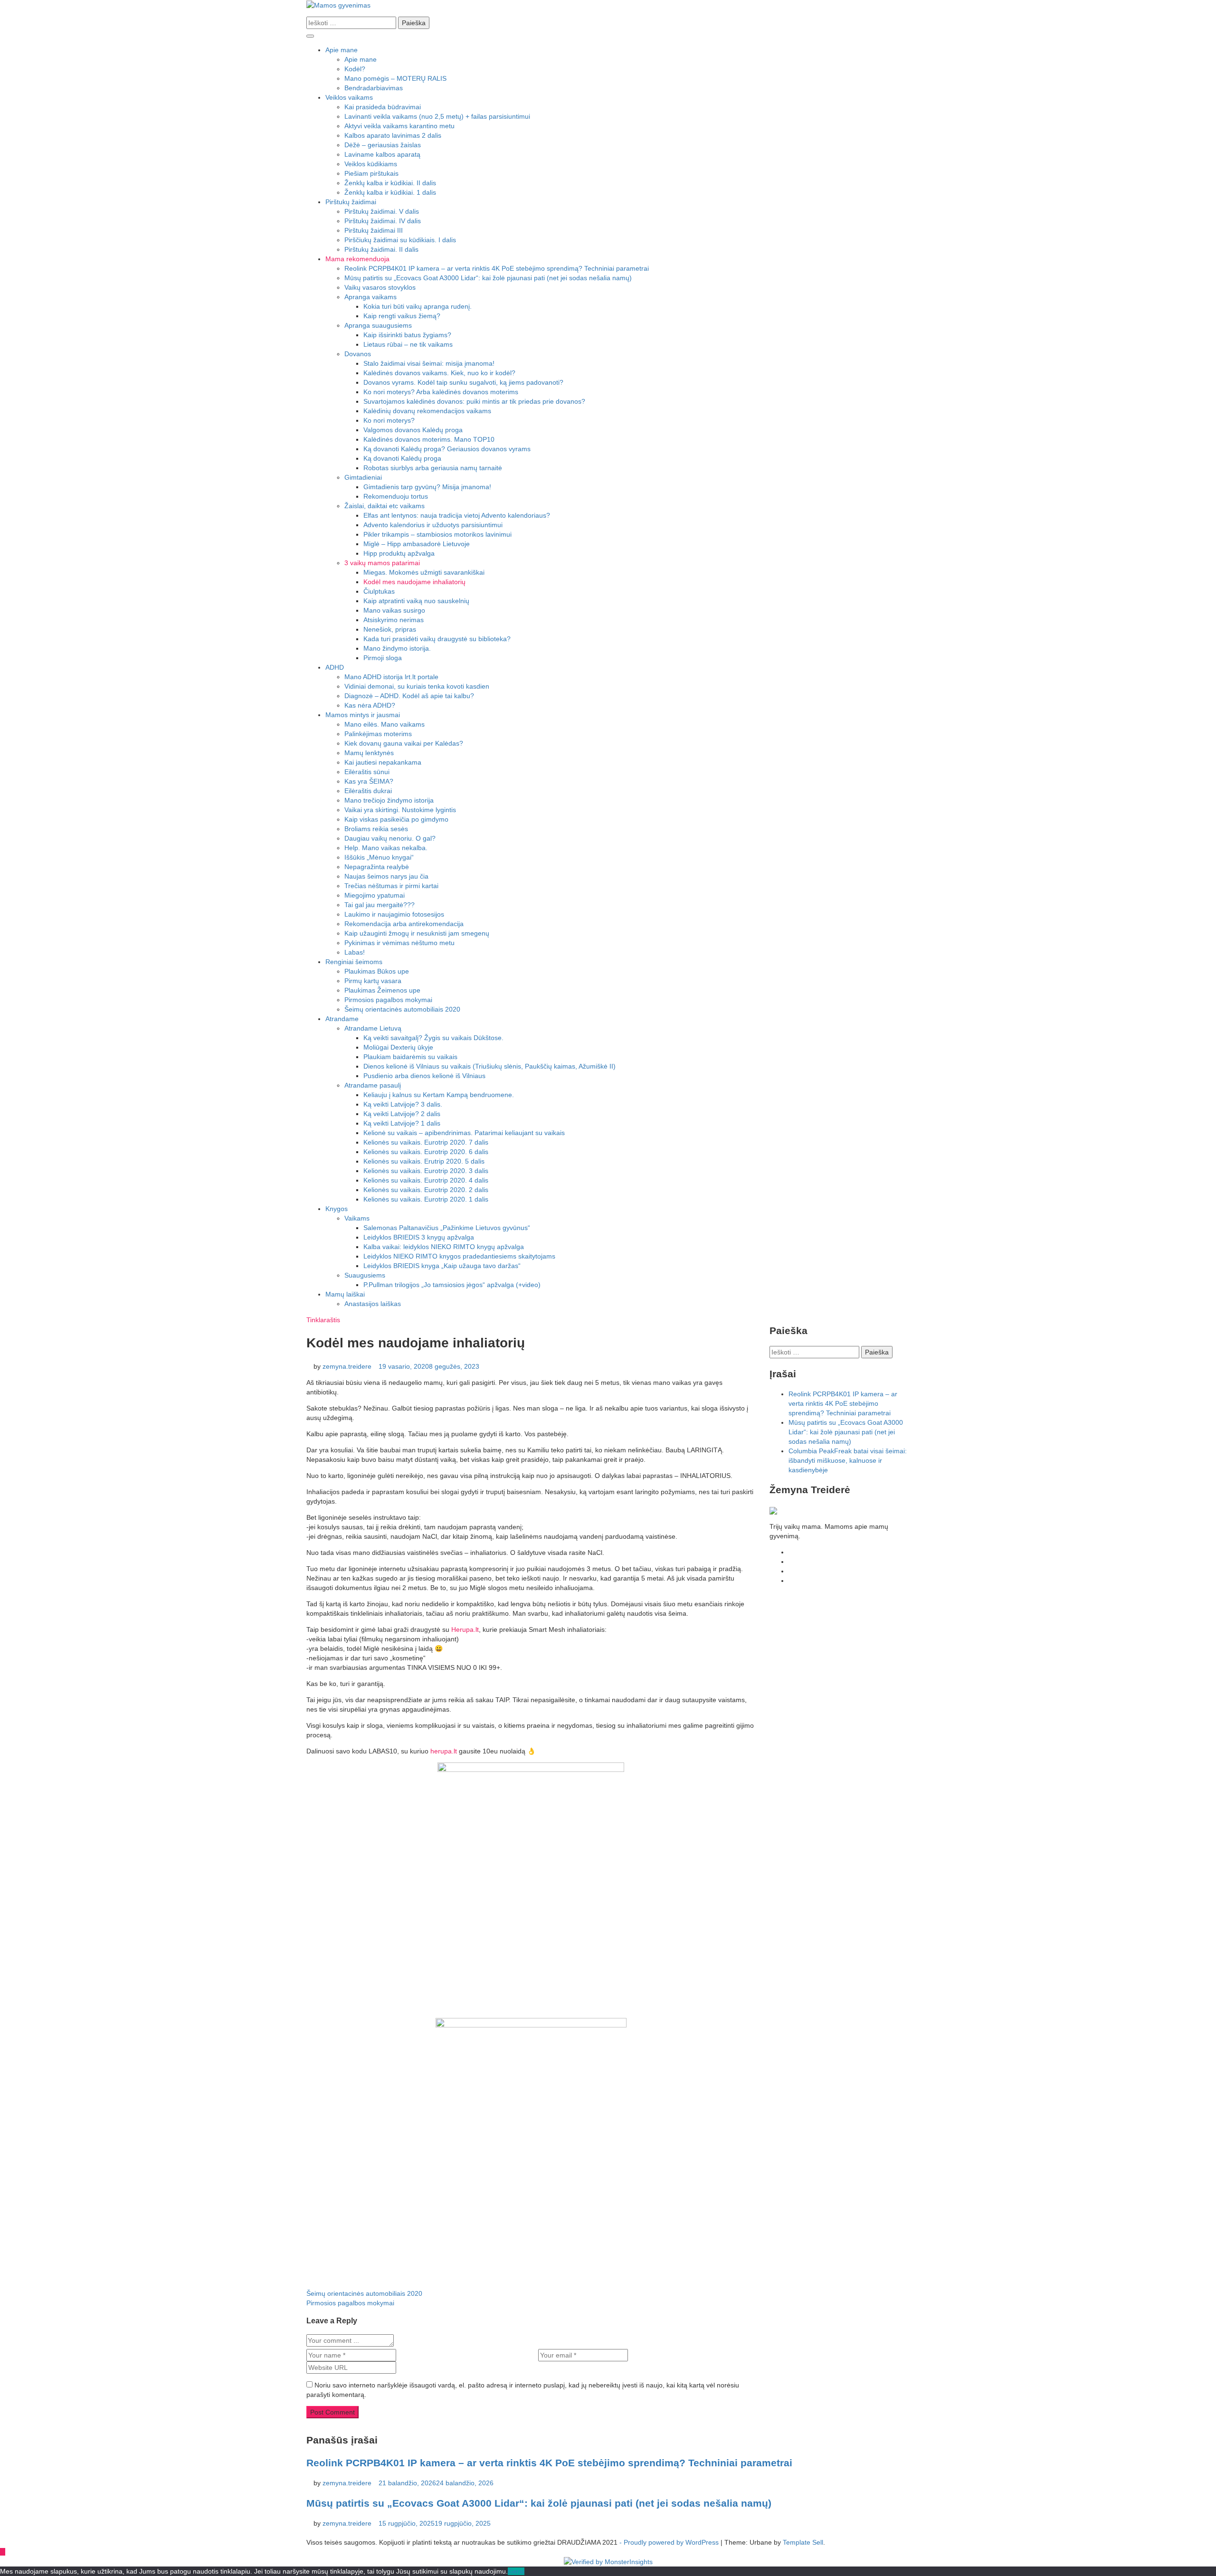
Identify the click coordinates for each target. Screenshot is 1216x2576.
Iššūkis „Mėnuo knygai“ (379, 857)
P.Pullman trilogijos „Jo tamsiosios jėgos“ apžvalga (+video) (452, 1285)
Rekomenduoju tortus (396, 496)
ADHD (335, 667)
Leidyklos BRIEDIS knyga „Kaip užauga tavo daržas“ (442, 1266)
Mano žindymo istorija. (397, 648)
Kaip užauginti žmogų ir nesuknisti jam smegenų (417, 933)
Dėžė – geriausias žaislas (383, 145)
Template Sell (803, 2542)
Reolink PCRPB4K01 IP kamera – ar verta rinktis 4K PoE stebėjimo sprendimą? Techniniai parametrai (497, 268)
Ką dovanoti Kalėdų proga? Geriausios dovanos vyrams (447, 449)
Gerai (516, 2571)
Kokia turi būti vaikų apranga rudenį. (418, 306)
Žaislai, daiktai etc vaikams (385, 506)
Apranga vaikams (370, 297)
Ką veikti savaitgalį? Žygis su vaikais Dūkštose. (433, 1038)
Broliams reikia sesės (376, 829)
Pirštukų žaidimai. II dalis (381, 249)
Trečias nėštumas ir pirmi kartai (391, 886)
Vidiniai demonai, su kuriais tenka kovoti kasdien (417, 686)
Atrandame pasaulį (373, 1085)
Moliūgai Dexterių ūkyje (398, 1047)
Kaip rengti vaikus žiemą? (402, 316)
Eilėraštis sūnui (367, 772)
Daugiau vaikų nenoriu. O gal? (390, 838)
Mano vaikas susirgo (394, 610)
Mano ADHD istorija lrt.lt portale (391, 677)
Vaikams (357, 1218)
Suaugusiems (365, 1275)
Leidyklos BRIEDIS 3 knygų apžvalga (419, 1237)
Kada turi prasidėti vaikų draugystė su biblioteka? (437, 639)
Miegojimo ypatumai (375, 895)
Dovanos (358, 354)
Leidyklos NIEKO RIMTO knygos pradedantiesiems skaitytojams (459, 1256)
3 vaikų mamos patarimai (382, 563)
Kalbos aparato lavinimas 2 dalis (393, 135)
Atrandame (342, 1019)
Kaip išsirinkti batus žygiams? (407, 335)
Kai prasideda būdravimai (383, 107)
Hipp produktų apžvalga (399, 553)
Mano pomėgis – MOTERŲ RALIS (395, 78)
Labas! (355, 952)
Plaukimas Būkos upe (377, 971)
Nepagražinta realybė (377, 867)
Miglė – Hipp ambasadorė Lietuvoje (417, 544)
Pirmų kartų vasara (373, 981)
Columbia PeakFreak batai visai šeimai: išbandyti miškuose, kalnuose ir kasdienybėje (848, 1460)
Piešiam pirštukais (371, 173)
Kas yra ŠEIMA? (369, 781)
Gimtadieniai (363, 477)
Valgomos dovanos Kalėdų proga (413, 430)
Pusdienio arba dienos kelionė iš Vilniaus (424, 1076)
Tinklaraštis (323, 1320)
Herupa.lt (465, 1629)
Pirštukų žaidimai (351, 202)
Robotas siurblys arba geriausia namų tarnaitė (433, 468)
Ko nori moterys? (389, 420)
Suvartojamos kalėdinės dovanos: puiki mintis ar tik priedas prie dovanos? (474, 401)
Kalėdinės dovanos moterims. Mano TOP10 (429, 439)
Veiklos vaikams (349, 97)
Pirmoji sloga (383, 658)
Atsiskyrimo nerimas (394, 620)
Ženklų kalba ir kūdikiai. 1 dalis (390, 192)
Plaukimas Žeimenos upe (382, 990)
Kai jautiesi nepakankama (383, 762)
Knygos (337, 1209)
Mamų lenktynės (369, 753)
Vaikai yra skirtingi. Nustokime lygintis (400, 810)
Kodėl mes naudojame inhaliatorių (414, 582)
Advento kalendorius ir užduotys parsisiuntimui (433, 525)
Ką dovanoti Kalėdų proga (402, 458)
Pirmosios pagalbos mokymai (388, 1000)
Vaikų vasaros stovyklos (380, 287)
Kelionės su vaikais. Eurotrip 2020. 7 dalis (426, 1142)
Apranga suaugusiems (378, 325)
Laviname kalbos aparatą (382, 154)
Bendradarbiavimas (374, 88)
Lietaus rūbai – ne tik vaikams (408, 344)
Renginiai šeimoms (354, 962)
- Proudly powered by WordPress (670, 2542)
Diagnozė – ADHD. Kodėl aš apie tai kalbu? (409, 696)
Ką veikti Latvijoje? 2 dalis (402, 1114)
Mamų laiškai (345, 1294)
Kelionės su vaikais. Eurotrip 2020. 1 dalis (426, 1199)
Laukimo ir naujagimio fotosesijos (394, 914)
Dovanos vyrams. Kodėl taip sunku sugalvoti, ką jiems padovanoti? (463, 382)
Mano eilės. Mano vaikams (385, 724)
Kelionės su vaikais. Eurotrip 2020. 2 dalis (426, 1190)
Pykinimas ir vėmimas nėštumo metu (399, 943)
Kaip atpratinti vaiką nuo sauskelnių (416, 601)
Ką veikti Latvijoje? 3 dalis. (403, 1104)
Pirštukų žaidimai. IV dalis (383, 221)
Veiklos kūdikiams (371, 164)
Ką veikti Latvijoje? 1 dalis (402, 1123)
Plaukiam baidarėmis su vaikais (410, 1057)
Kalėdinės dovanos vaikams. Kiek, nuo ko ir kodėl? (439, 373)
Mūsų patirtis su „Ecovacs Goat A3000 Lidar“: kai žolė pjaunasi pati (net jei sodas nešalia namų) (488, 278)
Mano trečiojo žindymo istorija (389, 800)
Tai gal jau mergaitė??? (380, 905)
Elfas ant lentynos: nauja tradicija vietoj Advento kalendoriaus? (457, 515)
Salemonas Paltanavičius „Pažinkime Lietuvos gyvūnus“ (447, 1228)
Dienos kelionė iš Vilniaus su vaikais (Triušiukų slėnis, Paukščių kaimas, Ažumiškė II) (489, 1066)
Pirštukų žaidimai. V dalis (382, 211)
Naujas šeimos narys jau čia (386, 876)
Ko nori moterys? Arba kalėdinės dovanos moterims (441, 392)
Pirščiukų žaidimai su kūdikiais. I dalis (400, 240)
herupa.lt (445, 1751)
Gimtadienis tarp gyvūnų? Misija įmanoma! (427, 487)
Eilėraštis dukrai (368, 791)
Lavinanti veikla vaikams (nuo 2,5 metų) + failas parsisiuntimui (437, 116)
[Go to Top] (3, 2552)
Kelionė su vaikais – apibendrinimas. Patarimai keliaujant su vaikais (464, 1133)
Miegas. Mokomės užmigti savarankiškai (424, 572)
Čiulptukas (379, 591)
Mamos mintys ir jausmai (363, 715)
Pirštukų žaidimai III (374, 230)
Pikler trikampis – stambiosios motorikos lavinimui (437, 534)
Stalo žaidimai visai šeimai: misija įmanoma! (429, 363)
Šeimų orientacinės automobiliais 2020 (402, 1009)
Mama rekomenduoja (357, 259)
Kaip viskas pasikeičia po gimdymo (396, 819)
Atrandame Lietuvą (373, 1028)
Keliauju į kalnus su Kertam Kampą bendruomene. (439, 1095)
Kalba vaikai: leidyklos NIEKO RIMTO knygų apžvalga (444, 1247)
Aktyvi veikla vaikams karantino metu (399, 126)
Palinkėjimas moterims (378, 734)
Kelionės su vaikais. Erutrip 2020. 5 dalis (424, 1161)
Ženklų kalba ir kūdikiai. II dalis (390, 183)
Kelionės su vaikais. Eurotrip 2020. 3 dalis (426, 1171)
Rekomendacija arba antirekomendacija (404, 924)
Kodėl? (355, 69)
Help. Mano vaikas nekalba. (386, 848)
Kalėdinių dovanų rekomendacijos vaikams (427, 411)
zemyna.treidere (347, 1366)
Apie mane (342, 50)
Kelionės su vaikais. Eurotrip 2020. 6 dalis (426, 1152)
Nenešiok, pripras (390, 629)
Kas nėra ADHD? (370, 705)
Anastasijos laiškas (373, 1304)
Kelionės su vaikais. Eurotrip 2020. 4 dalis (426, 1180)
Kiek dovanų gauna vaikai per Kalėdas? (404, 743)
